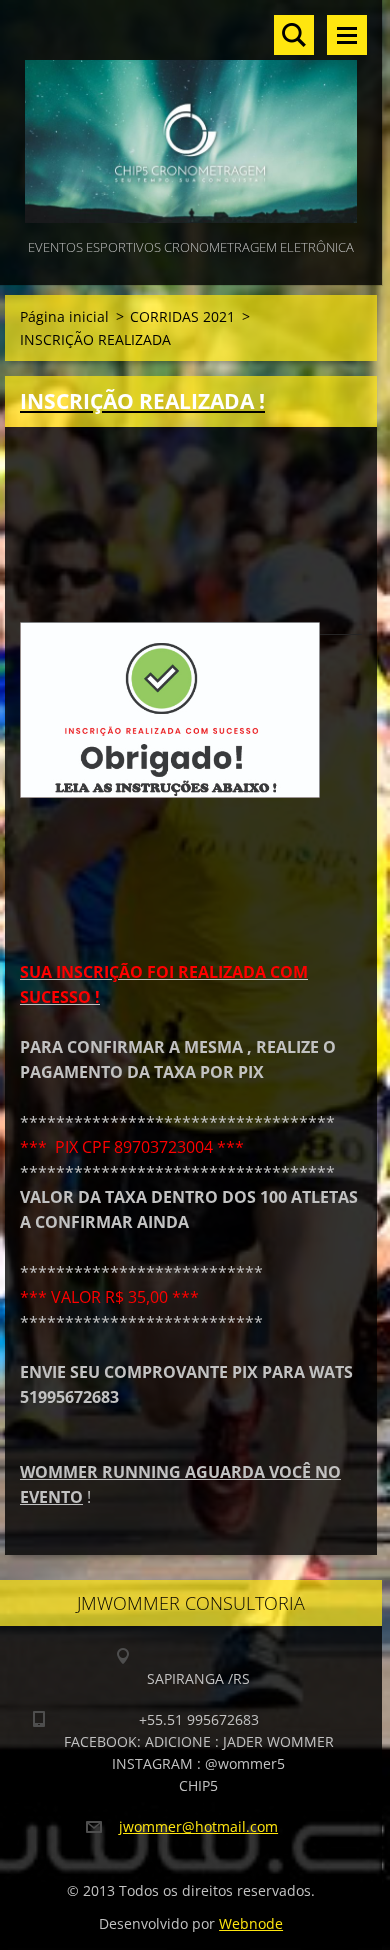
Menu (347, 35)
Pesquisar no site (294, 35)
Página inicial (64, 316)
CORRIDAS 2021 (182, 316)
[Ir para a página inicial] (191, 117)
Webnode (251, 1923)
